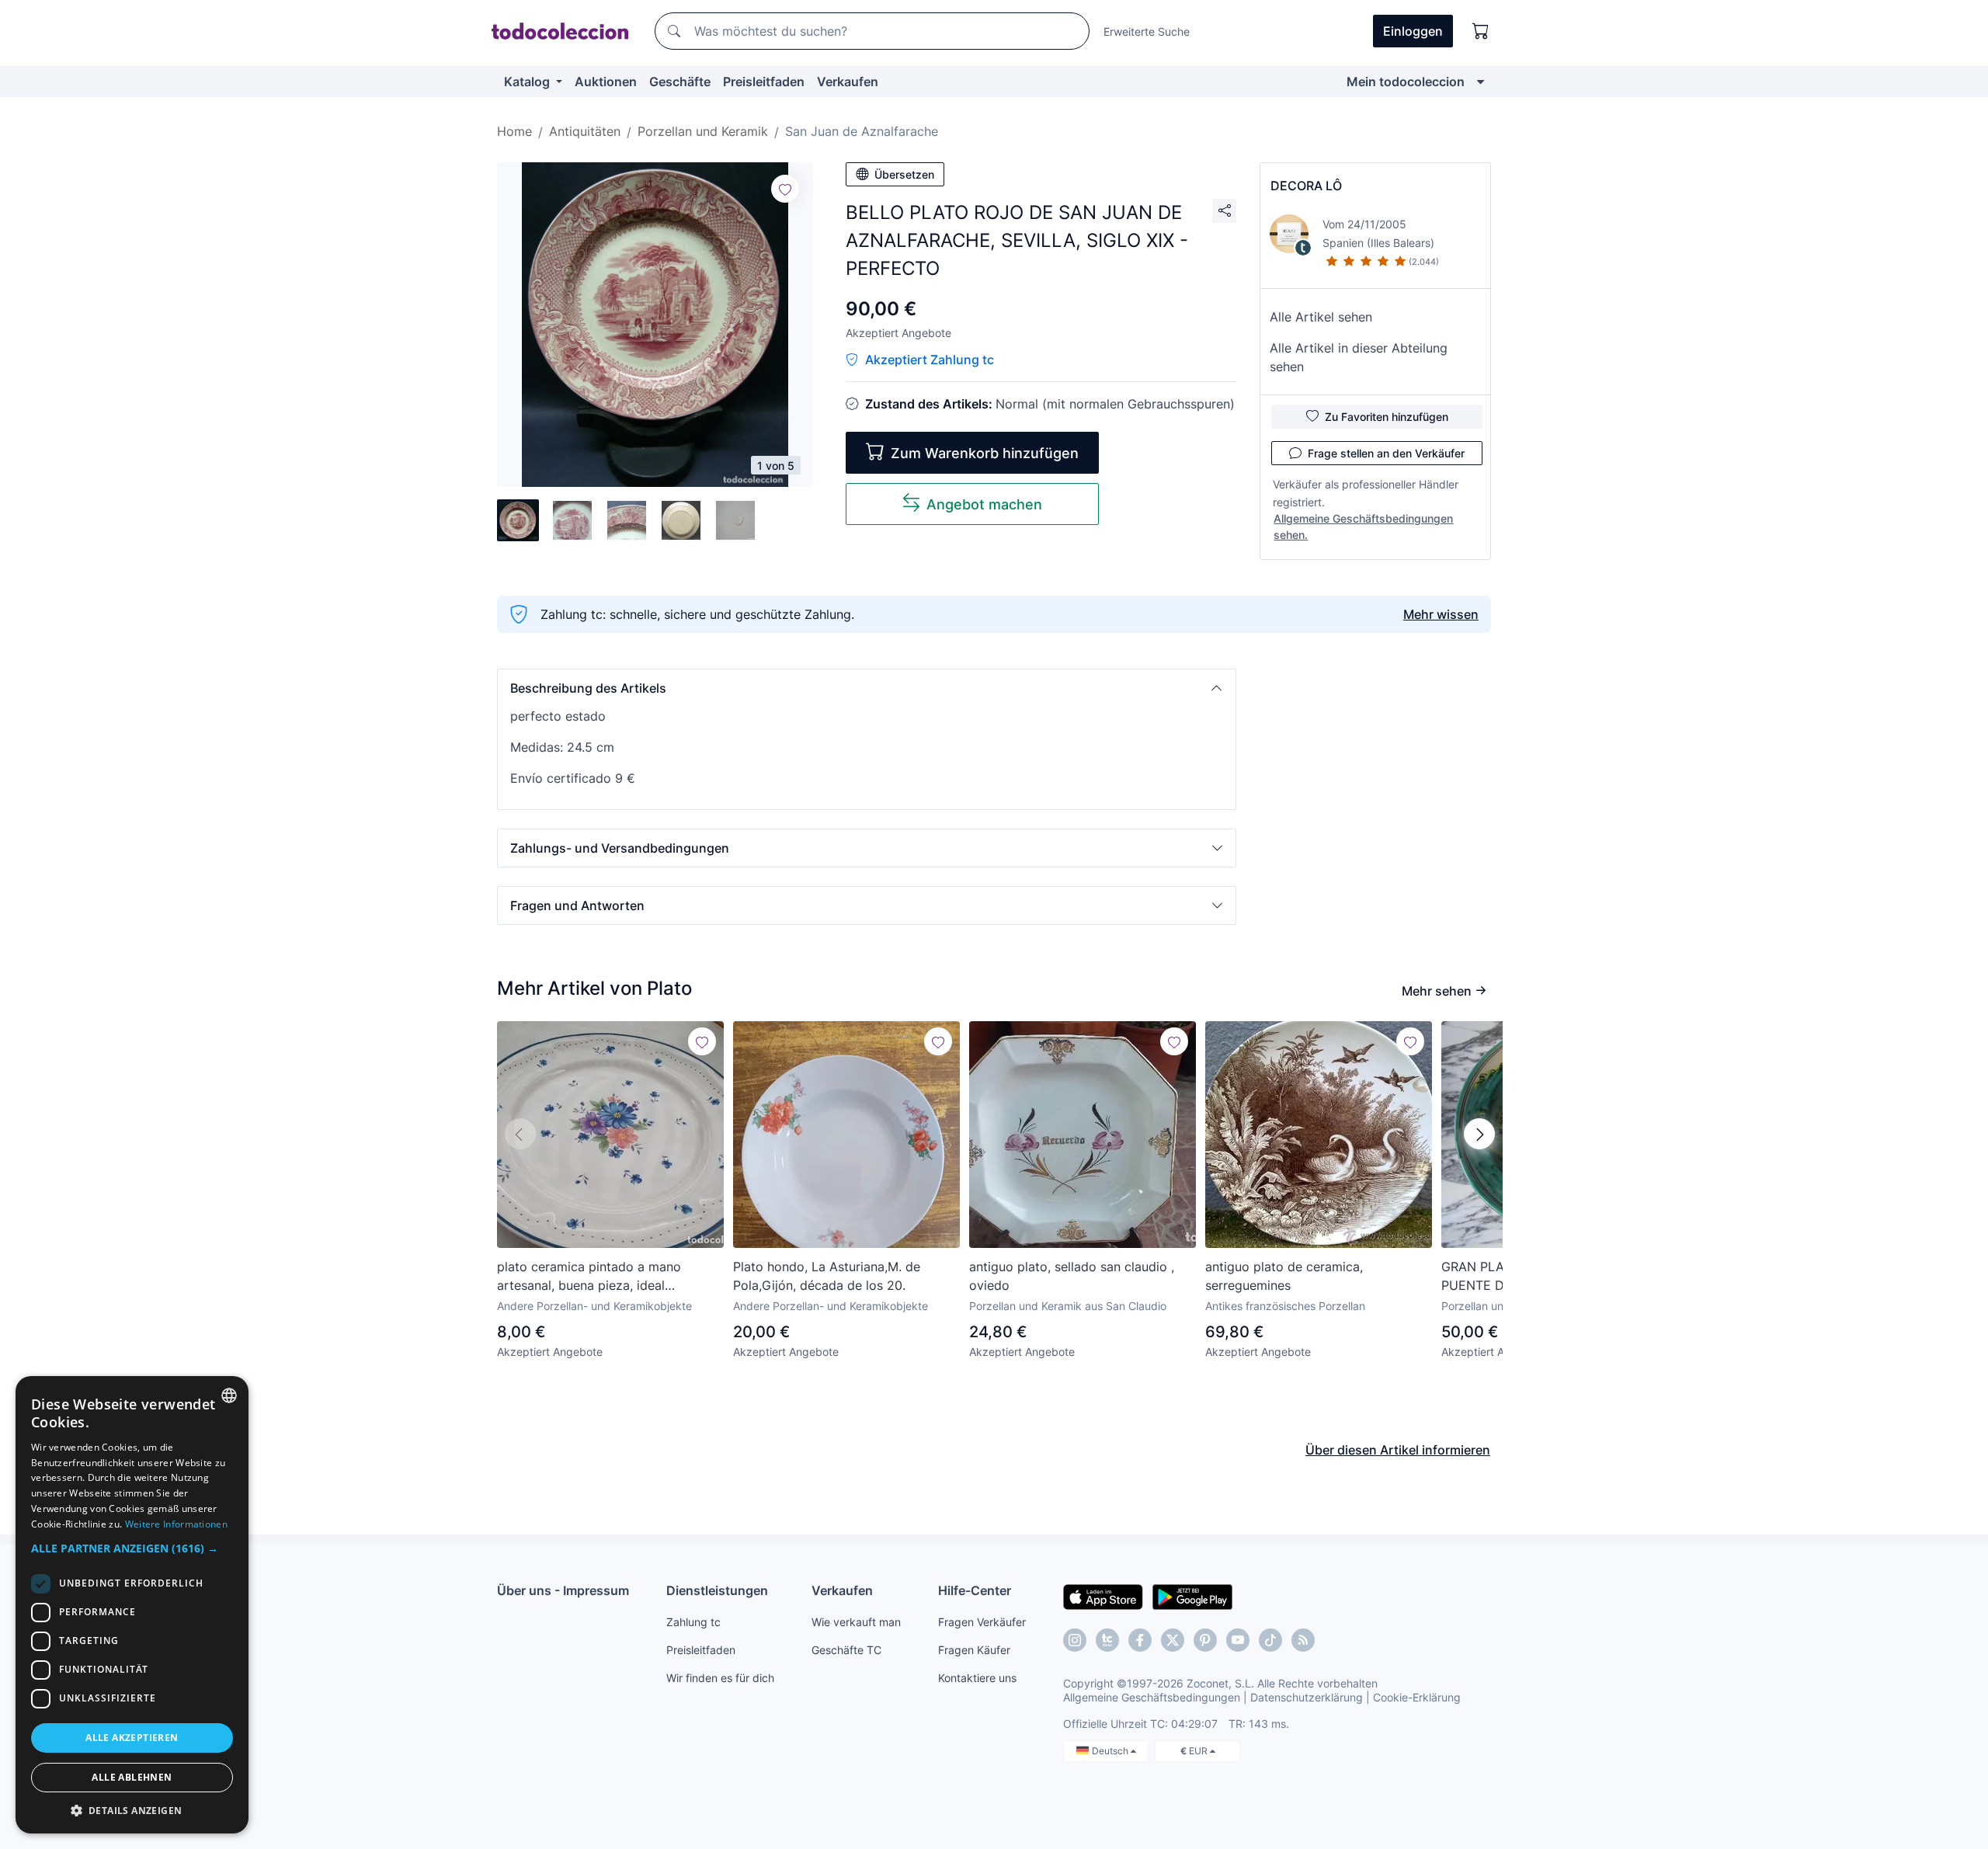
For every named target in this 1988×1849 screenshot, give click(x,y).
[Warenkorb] (1481, 31)
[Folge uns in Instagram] (1075, 1640)
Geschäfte (680, 82)
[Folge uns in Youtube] (1238, 1640)
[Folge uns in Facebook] (1140, 1640)
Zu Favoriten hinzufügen (1387, 417)
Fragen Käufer (974, 1650)
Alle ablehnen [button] (132, 1777)
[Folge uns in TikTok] (1270, 1640)
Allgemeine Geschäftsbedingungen (1152, 1697)
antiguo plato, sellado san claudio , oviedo (1072, 1276)
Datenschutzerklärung (1307, 1697)
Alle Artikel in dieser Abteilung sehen (1359, 357)
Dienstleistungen (717, 1590)
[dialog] (132, 1605)
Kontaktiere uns (977, 1678)
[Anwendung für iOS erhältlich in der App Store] (1103, 1596)
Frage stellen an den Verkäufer (1386, 453)
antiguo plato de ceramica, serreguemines (1284, 1276)
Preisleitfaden (764, 82)
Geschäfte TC (846, 1650)
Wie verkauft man (856, 1622)
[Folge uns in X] (1173, 1640)
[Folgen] (785, 189)
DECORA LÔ (1306, 186)
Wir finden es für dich (720, 1678)
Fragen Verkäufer (982, 1622)
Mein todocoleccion (1406, 82)
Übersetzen (904, 174)
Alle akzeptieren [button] (132, 1738)
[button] (867, 688)
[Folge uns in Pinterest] (1205, 1640)
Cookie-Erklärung (1417, 1697)
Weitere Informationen (176, 1524)
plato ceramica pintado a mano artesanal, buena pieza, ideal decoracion (589, 1277)
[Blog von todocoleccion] (1303, 1640)
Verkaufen (848, 82)
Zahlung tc (693, 1622)
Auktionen (606, 82)
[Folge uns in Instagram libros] (1107, 1640)
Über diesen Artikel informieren (1398, 1450)
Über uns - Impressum (563, 1590)
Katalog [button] (528, 82)
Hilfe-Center (975, 1590)
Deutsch (1111, 1751)
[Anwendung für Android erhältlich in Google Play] (1192, 1596)
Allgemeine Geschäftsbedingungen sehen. (1363, 527)
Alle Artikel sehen (1321, 317)
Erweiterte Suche (1147, 31)
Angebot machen (984, 504)
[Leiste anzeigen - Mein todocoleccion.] (1481, 82)
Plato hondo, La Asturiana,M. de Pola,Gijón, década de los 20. (827, 1276)
